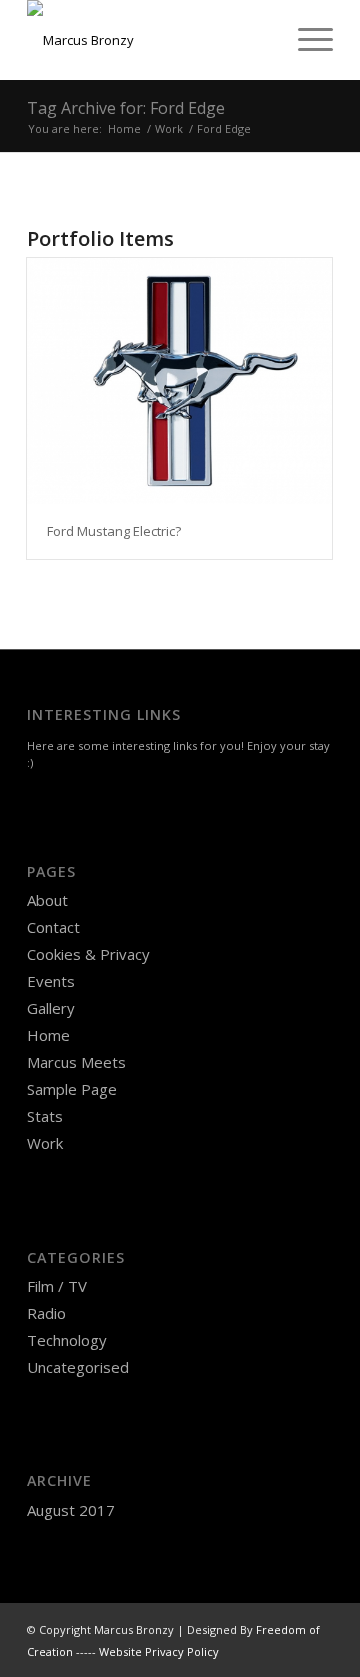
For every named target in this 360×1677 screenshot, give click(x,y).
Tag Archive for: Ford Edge (126, 108)
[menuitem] (305, 40)
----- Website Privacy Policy (147, 1651)
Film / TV (57, 1286)
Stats (45, 1116)
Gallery (51, 1008)
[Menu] (305, 40)
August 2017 (71, 1510)
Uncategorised (78, 1367)
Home (48, 1035)
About (47, 900)
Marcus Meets (76, 1062)
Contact (53, 927)
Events (51, 981)
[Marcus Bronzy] (149, 40)
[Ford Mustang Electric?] (179, 381)
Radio (46, 1313)
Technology (67, 1340)
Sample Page (72, 1089)
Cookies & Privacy (88, 954)
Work (45, 1143)
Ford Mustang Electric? (114, 531)
